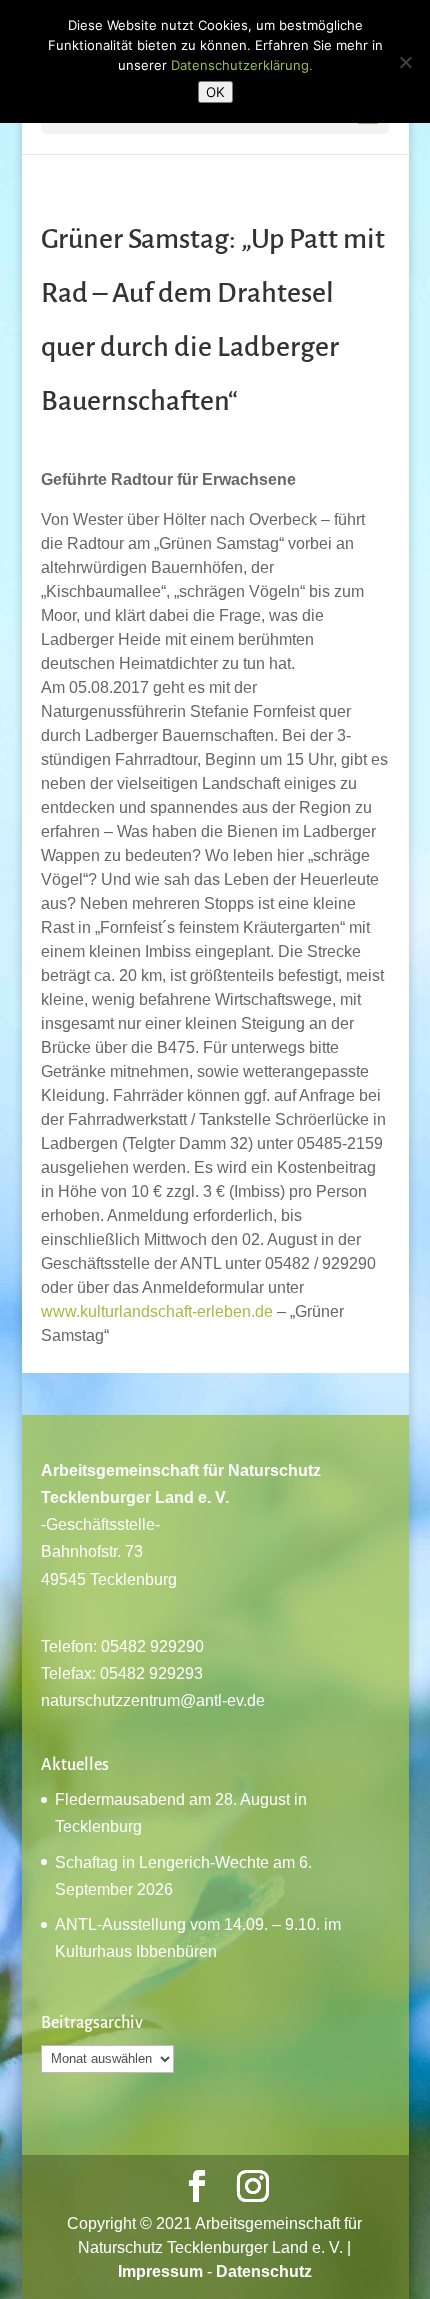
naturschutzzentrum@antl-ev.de (153, 1700)
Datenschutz (264, 2271)
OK (215, 92)
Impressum (160, 2271)
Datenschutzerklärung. (242, 65)
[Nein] (405, 62)
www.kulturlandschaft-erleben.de (157, 1311)
